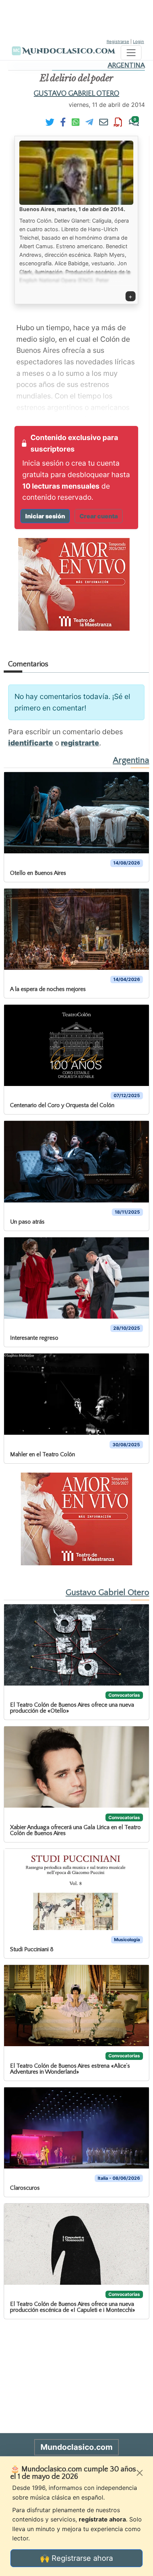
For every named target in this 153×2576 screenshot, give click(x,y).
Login (139, 42)
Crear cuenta (99, 516)
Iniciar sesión (45, 516)
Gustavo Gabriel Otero (76, 93)
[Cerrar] (140, 2473)
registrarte (80, 743)
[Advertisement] (76, 19)
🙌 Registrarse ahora (76, 2558)
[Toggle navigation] (131, 53)
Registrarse (118, 42)
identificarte (31, 743)
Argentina (126, 65)
